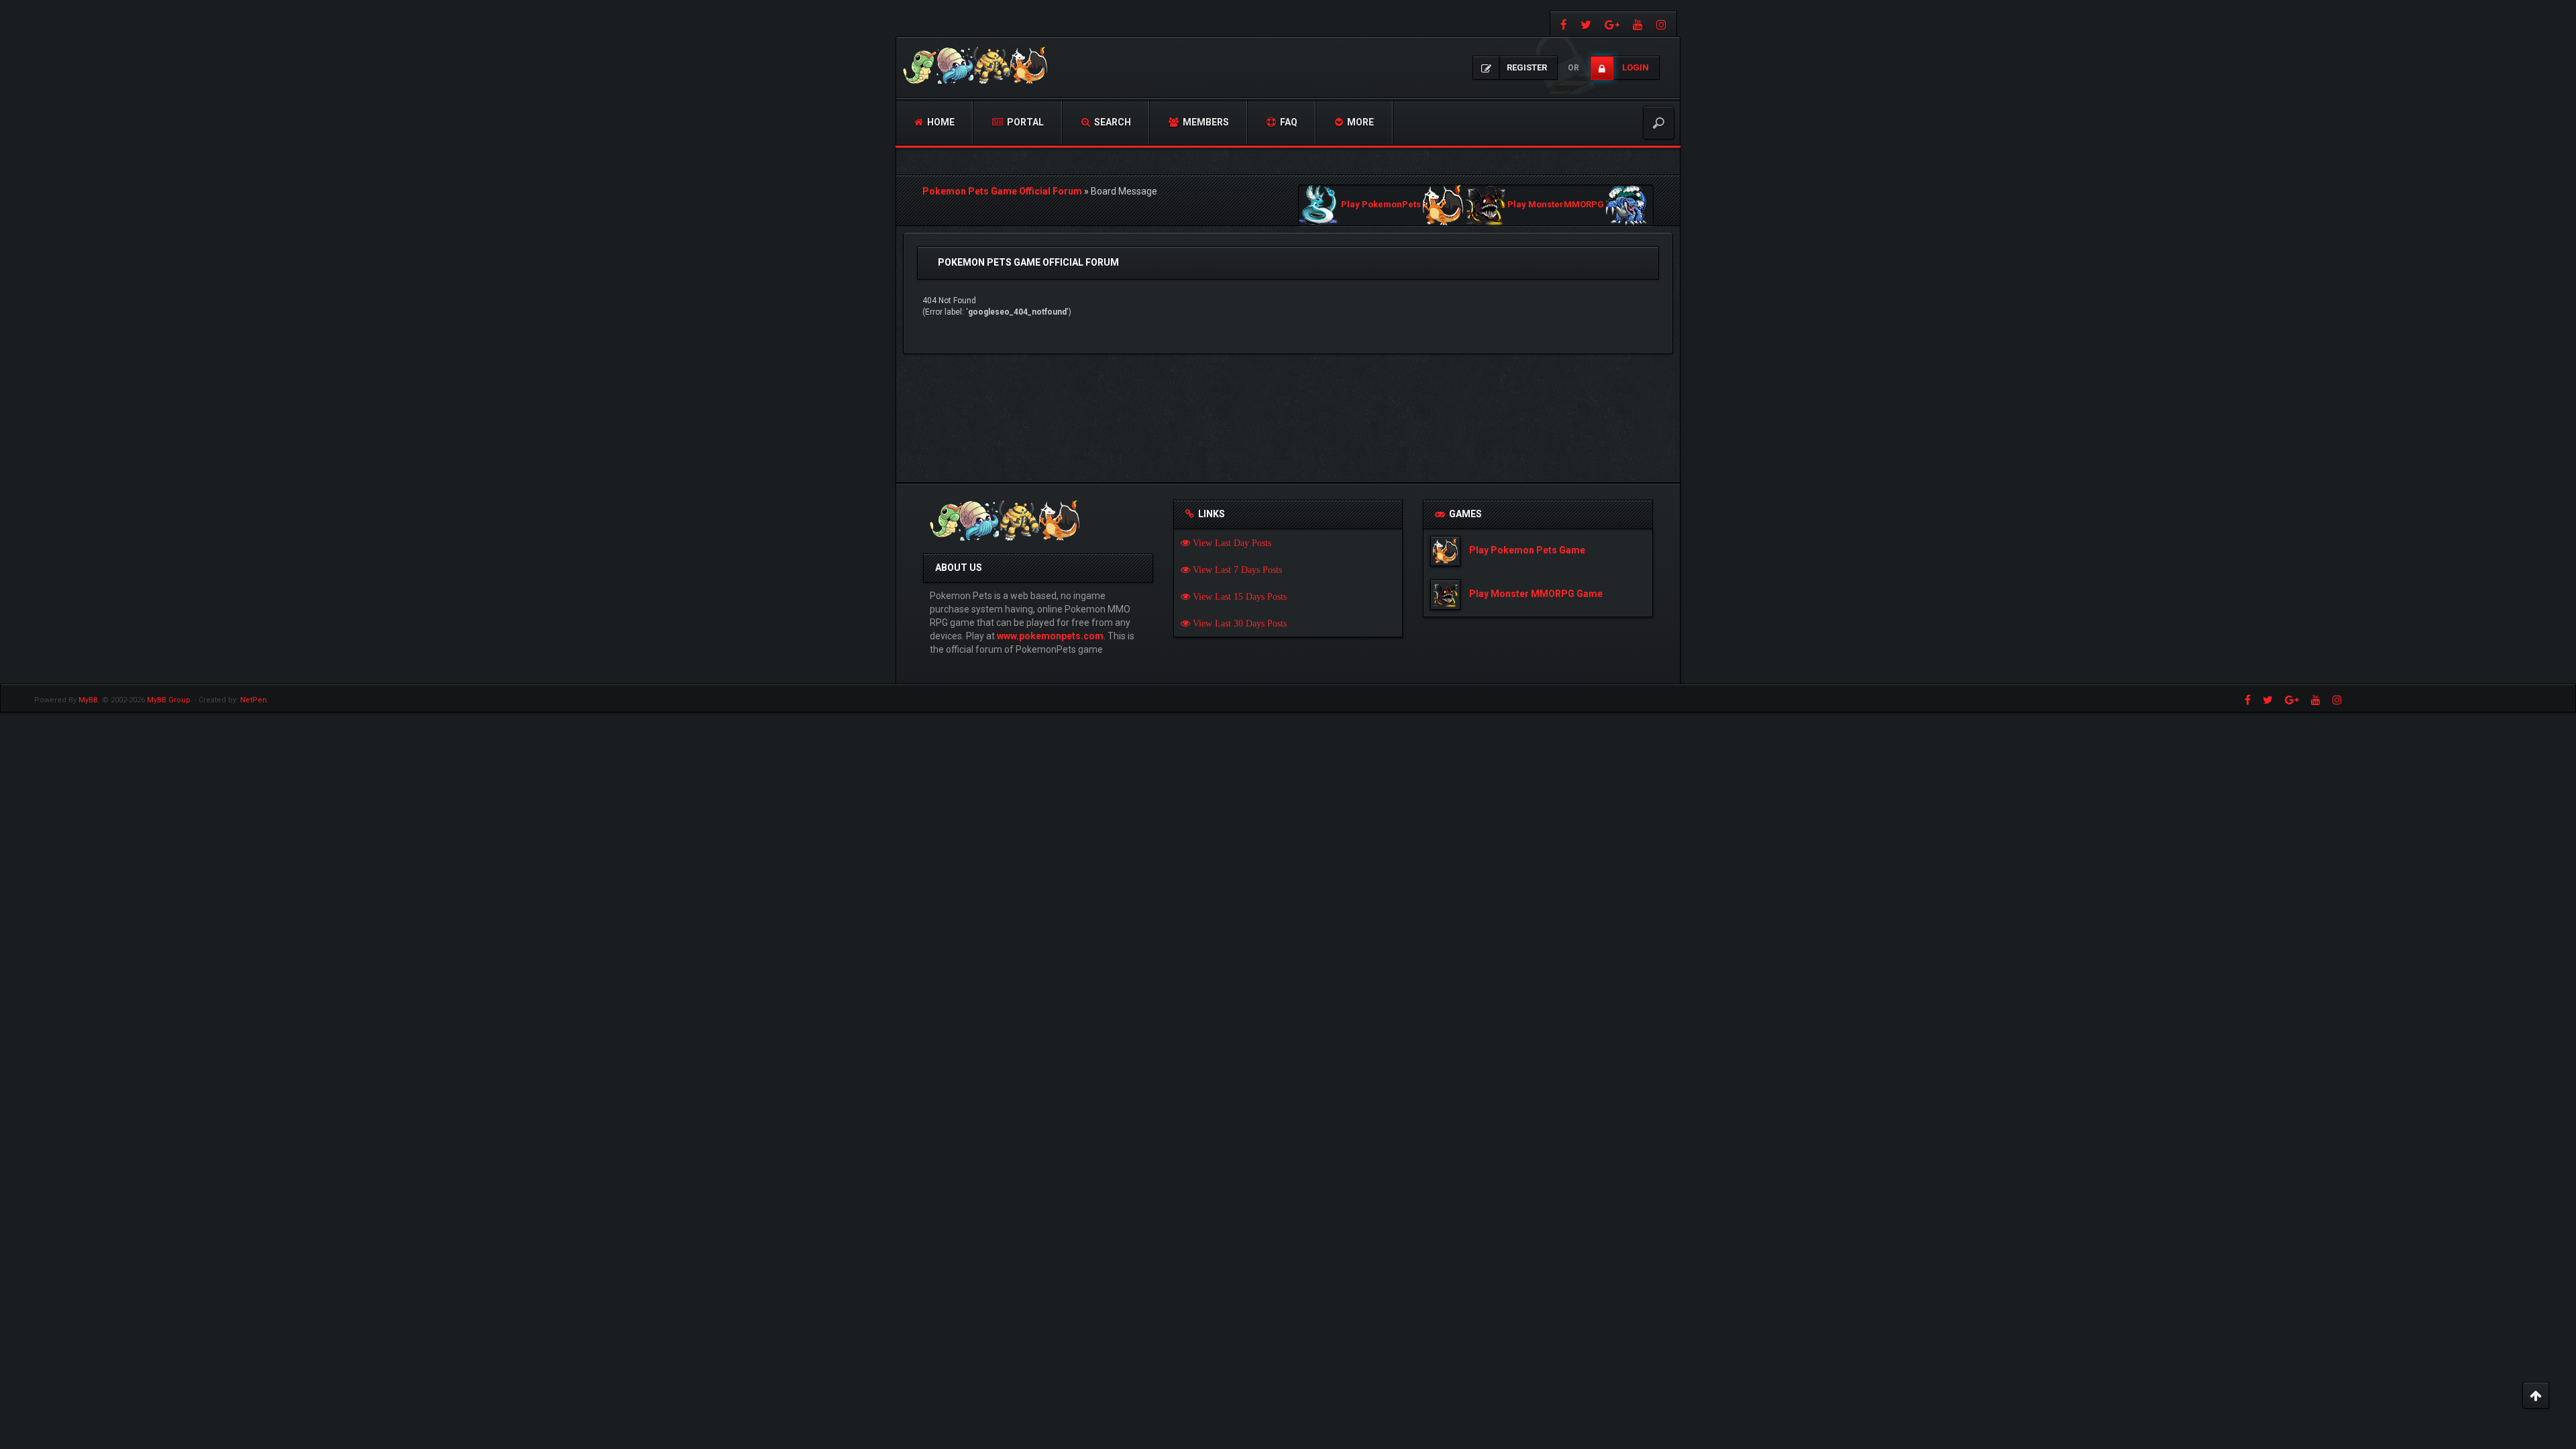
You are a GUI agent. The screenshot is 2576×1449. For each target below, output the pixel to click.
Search (1112, 122)
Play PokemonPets (1381, 205)
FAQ (1288, 122)
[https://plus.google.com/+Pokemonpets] (1612, 24)
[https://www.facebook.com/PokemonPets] (1562, 24)
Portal (1024, 122)
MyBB (88, 700)
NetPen (254, 700)
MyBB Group (169, 700)
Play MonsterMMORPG (1556, 205)
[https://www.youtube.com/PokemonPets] (1638, 24)
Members (1205, 122)
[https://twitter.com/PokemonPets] (1586, 24)
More (1359, 122)
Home (940, 122)
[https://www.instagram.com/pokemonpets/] (1663, 24)
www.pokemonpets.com (1050, 636)
